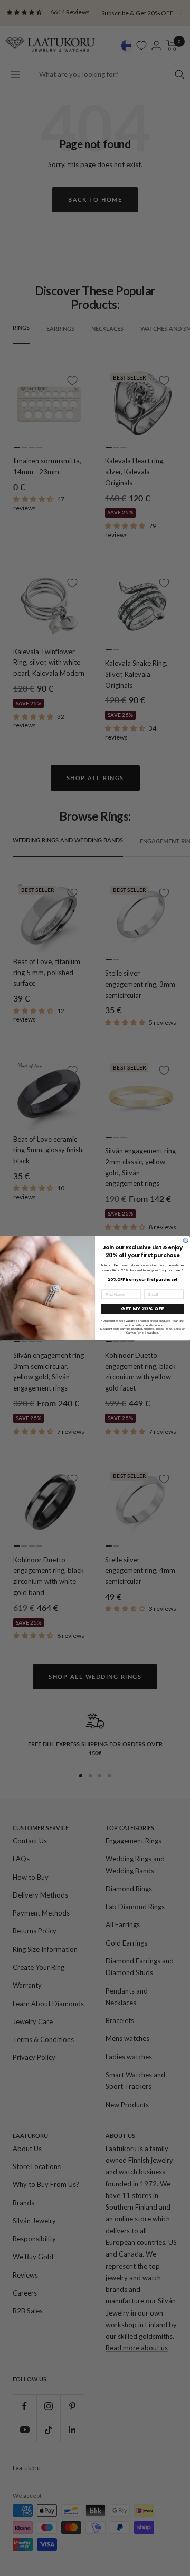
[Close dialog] (186, 1240)
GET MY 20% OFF (142, 1309)
